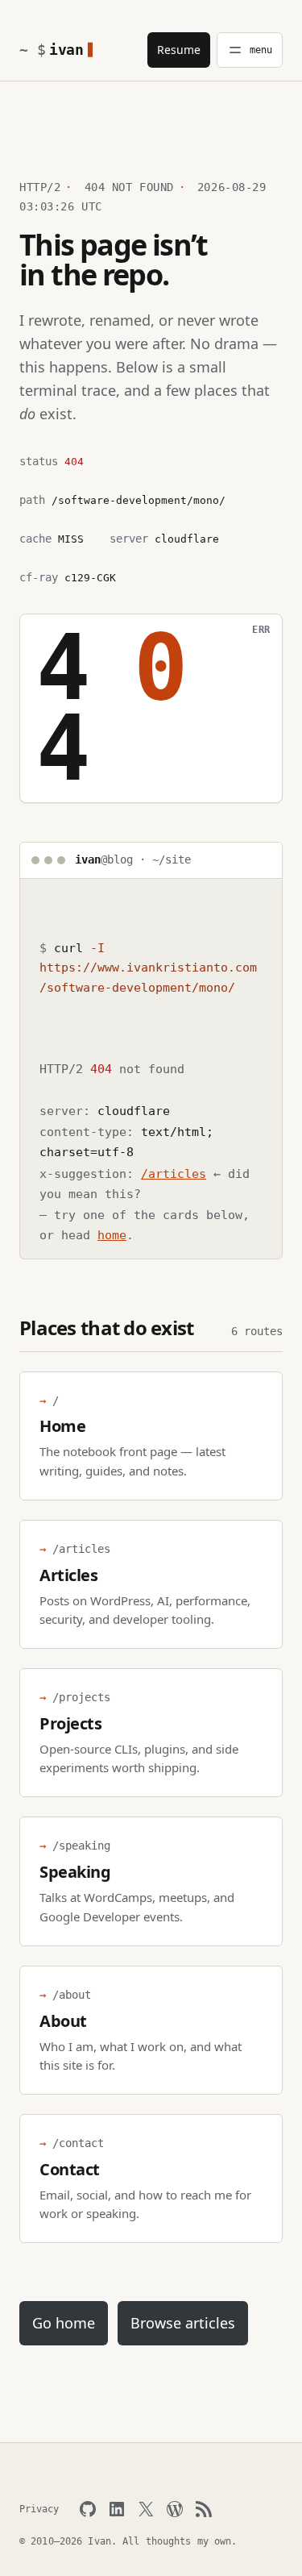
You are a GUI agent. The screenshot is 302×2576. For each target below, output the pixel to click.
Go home (64, 2323)
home (112, 1235)
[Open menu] (250, 50)
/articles (174, 1174)
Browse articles (183, 2323)
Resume (179, 50)
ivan (66, 50)
